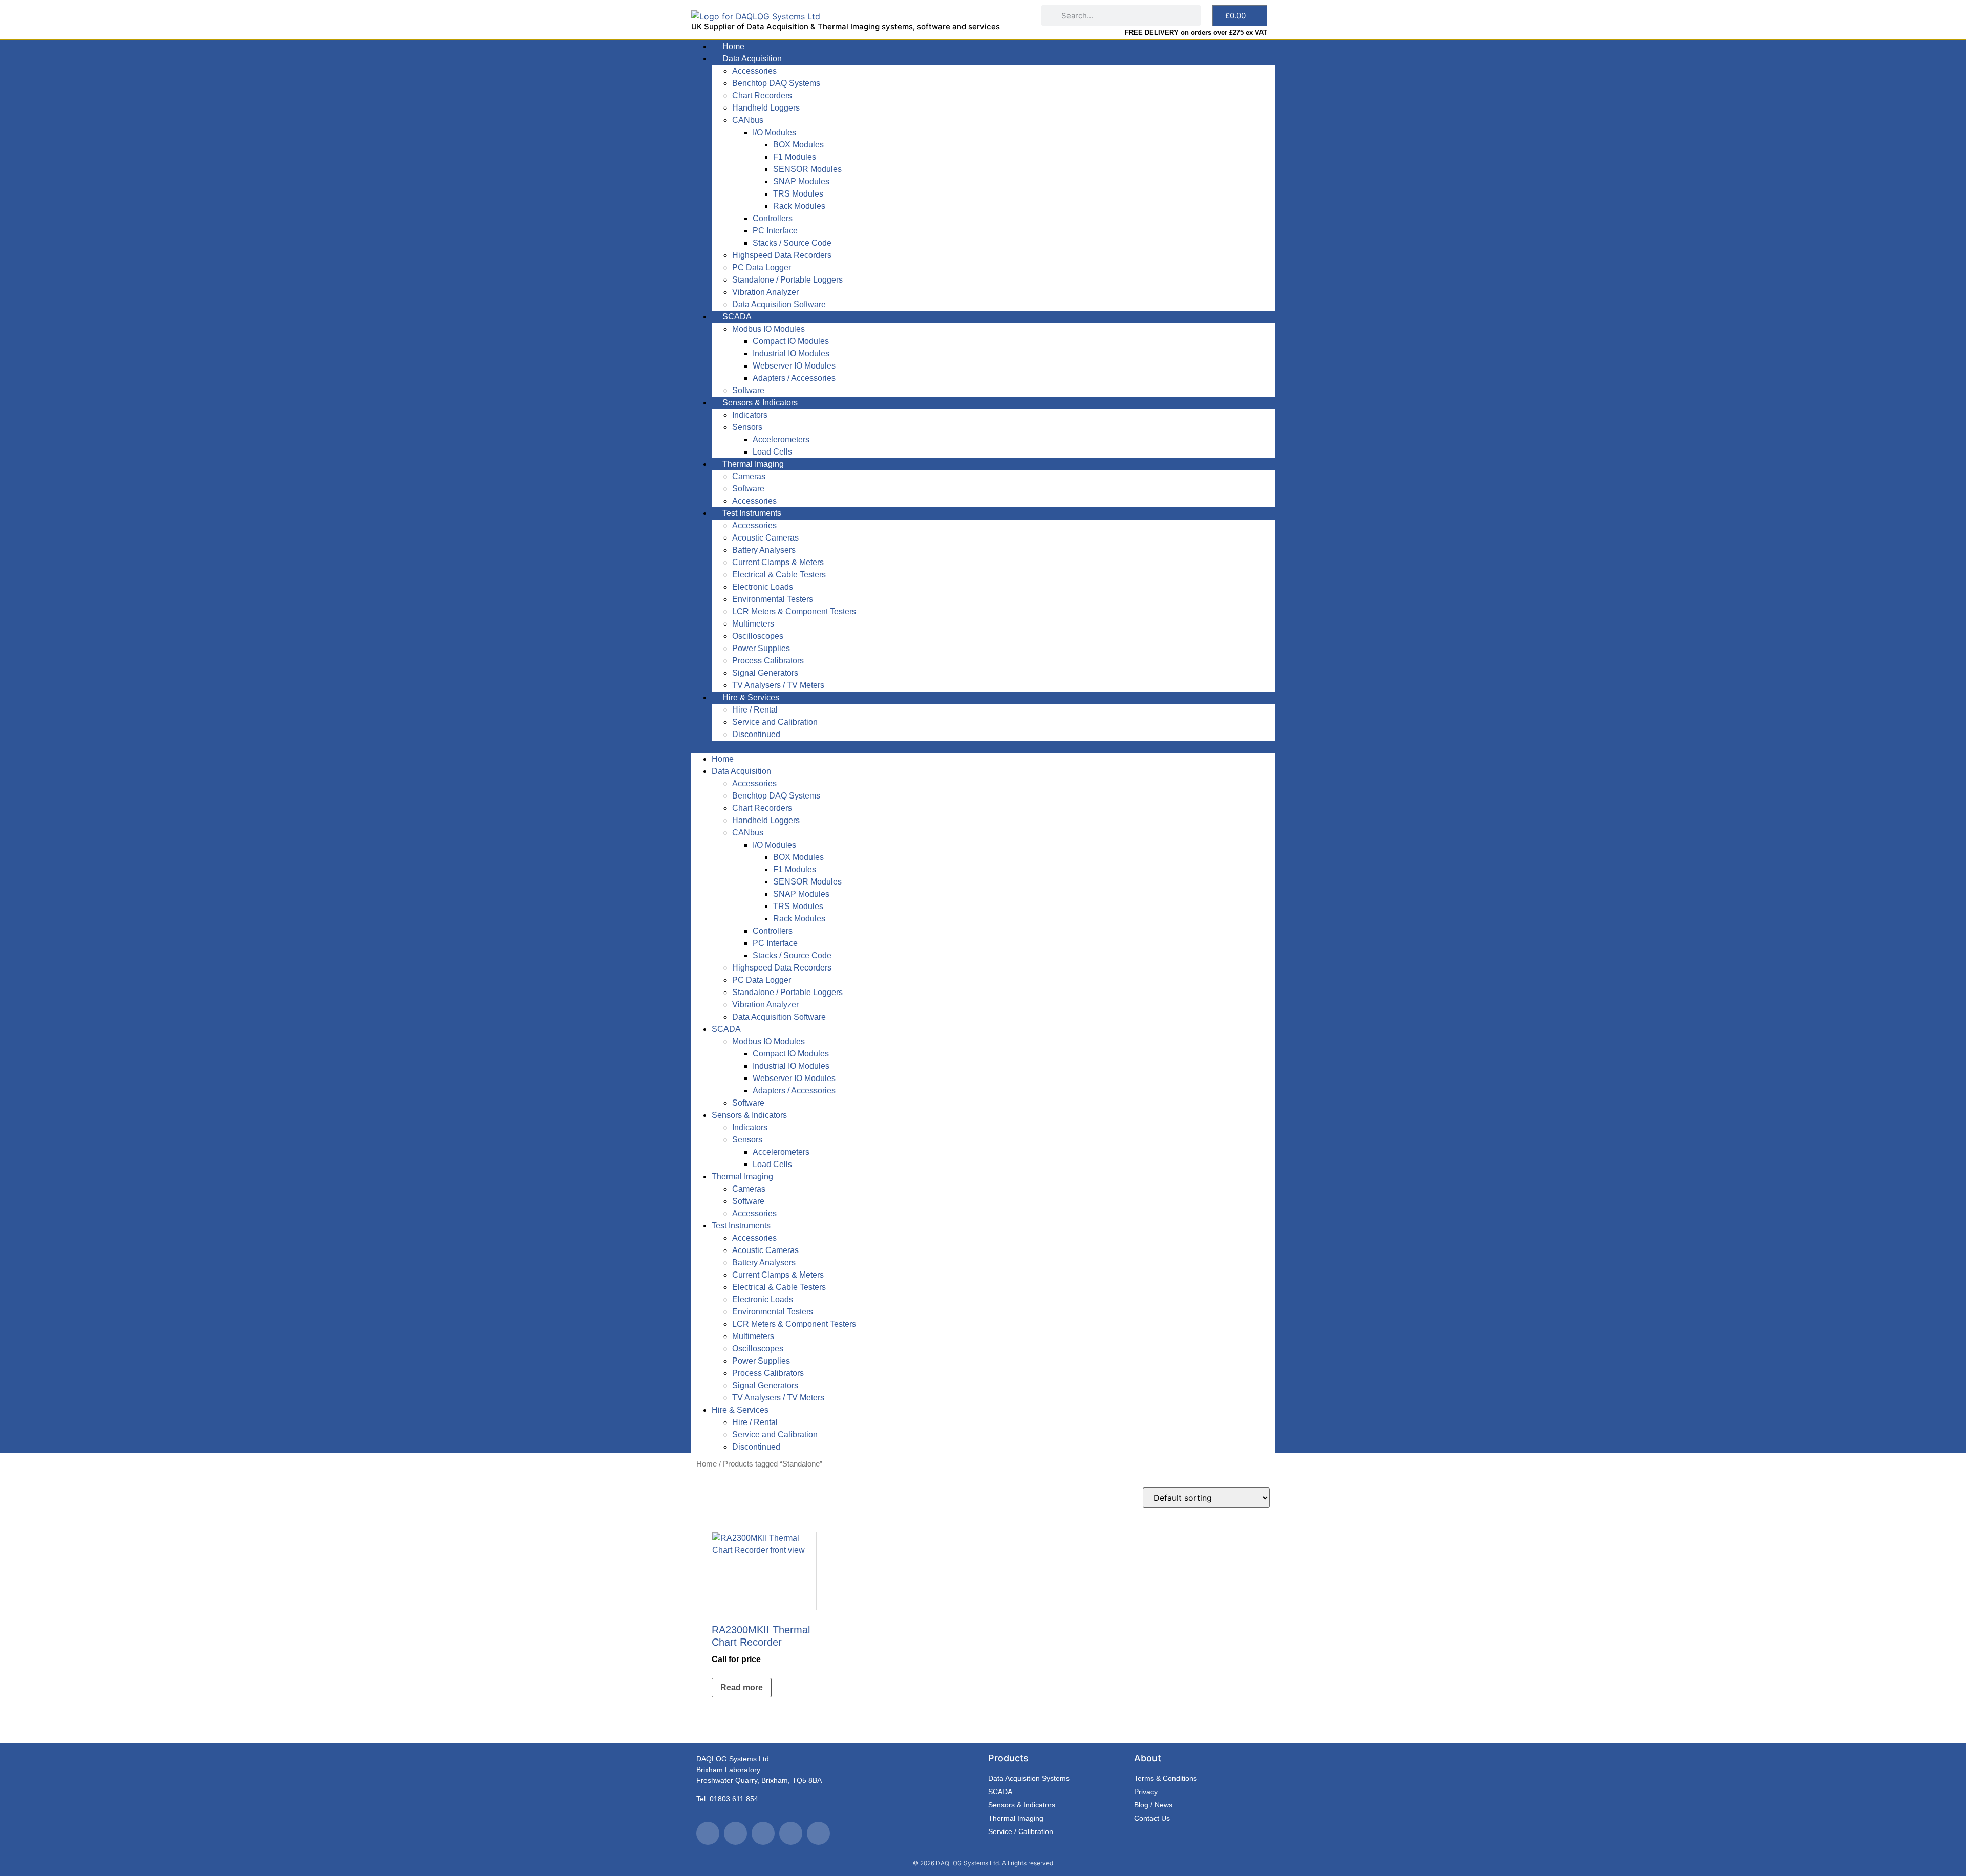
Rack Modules (799, 206)
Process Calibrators (768, 661)
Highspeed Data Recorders (782, 255)
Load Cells (772, 452)
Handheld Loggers (766, 108)
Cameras (749, 476)
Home (733, 46)
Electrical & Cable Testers (779, 575)
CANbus (748, 120)
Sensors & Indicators (760, 403)
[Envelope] (818, 1833)
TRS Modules (798, 194)
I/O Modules (774, 132)
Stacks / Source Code (792, 243)
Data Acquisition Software (779, 304)
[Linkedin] (791, 1833)
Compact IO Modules (791, 341)
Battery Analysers (764, 550)
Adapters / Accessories (794, 378)
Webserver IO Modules (794, 366)
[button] (983, 747)
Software (748, 390)
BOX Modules (798, 145)
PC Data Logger (762, 267)
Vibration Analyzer (765, 292)
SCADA (737, 317)
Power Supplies (761, 648)
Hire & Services (751, 697)
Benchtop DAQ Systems (776, 83)
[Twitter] (708, 1833)
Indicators (750, 415)
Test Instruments (752, 513)
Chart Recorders (762, 95)
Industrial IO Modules (791, 353)
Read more (742, 1687)
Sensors (747, 427)
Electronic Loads (763, 587)
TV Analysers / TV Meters (778, 685)
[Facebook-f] (735, 1833)
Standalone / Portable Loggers (787, 280)
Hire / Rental (755, 710)
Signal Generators (765, 673)
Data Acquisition (752, 59)
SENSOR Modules (807, 169)
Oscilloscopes (758, 636)
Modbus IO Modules (768, 329)
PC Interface (775, 231)
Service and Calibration (775, 722)
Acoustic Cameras (765, 538)
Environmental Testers (773, 599)
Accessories (754, 71)
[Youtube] (763, 1833)
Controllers (773, 218)
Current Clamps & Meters (778, 562)
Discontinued (756, 734)
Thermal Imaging (753, 464)
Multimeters (753, 624)
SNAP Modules (801, 181)
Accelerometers (781, 439)
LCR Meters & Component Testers (794, 611)
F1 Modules (795, 157)
